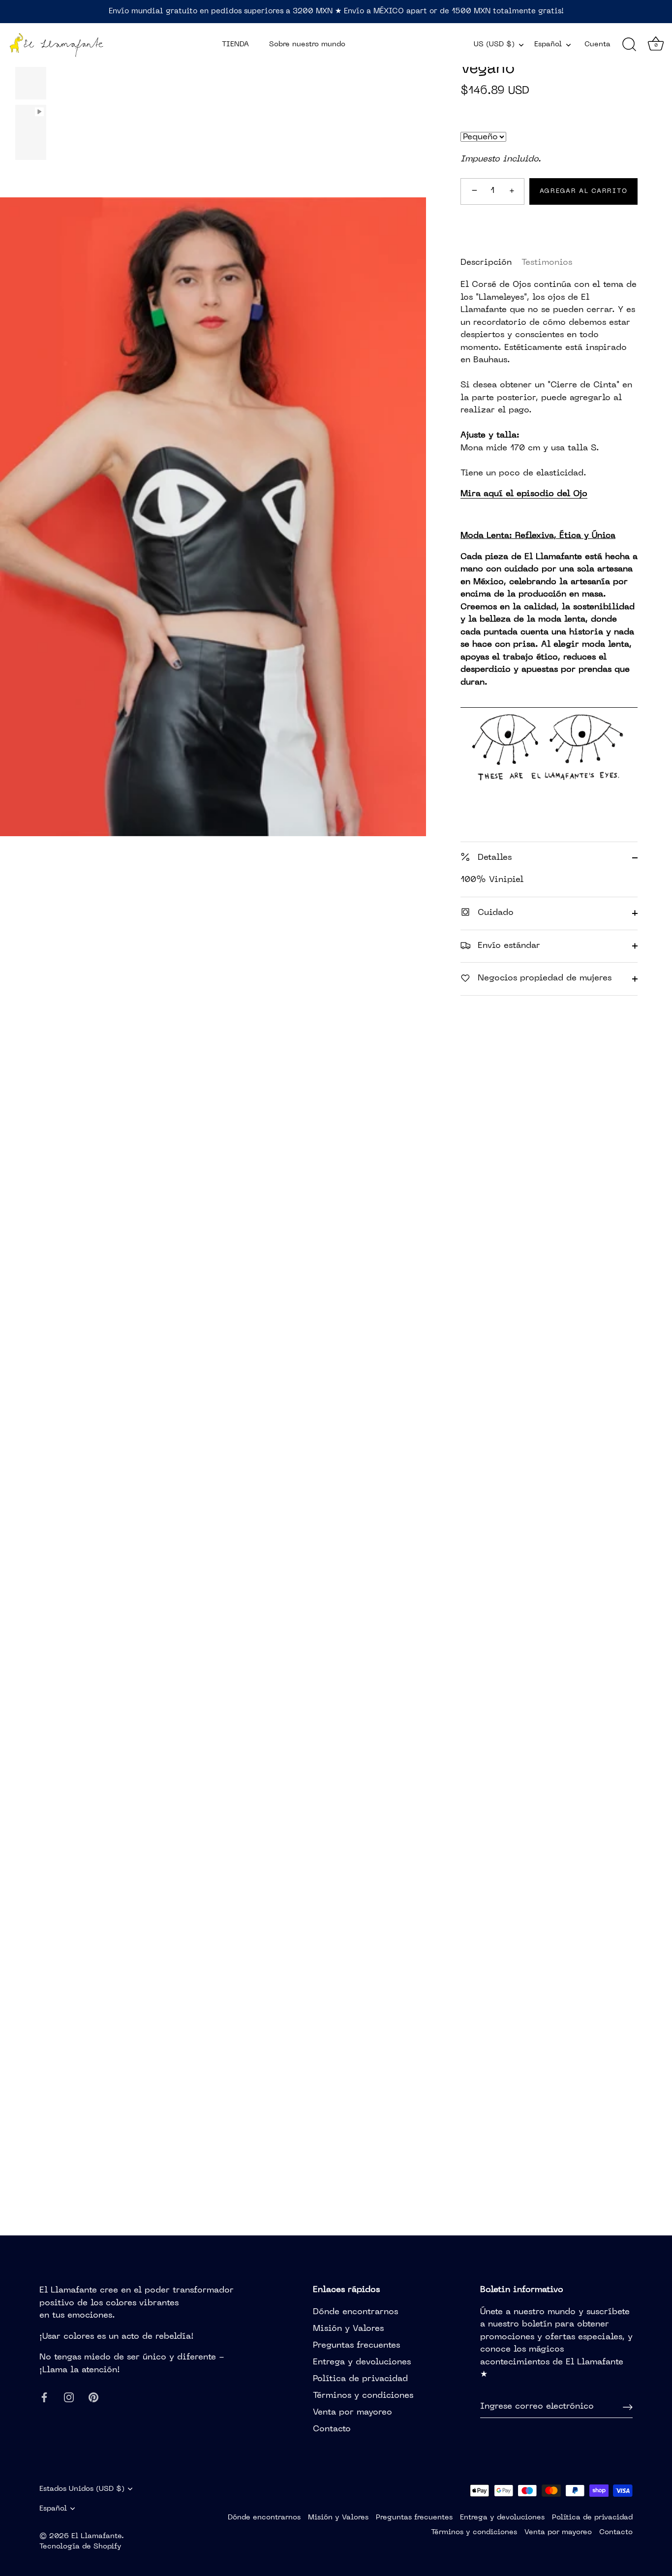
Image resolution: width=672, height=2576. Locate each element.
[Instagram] (69, 2397)
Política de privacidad (360, 2379)
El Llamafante (96, 2536)
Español (548, 44)
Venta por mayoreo (352, 2413)
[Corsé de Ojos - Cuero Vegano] (31, 76)
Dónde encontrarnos (355, 2312)
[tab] (491, 263)
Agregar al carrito (583, 191)
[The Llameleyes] (549, 704)
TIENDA (235, 44)
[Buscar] (629, 45)
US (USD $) (494, 44)
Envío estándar (507, 945)
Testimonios (547, 262)
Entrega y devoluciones (362, 2362)
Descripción (486, 262)
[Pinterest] (93, 2397)
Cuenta (597, 44)
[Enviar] (628, 2407)
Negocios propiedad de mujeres (543, 978)
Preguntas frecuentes (356, 2346)
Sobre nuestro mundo (307, 44)
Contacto (332, 2429)
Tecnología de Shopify (80, 2546)
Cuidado (494, 913)
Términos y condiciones (363, 2396)
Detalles (493, 857)
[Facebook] (44, 2397)
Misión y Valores (348, 2329)
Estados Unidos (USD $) (82, 2489)
